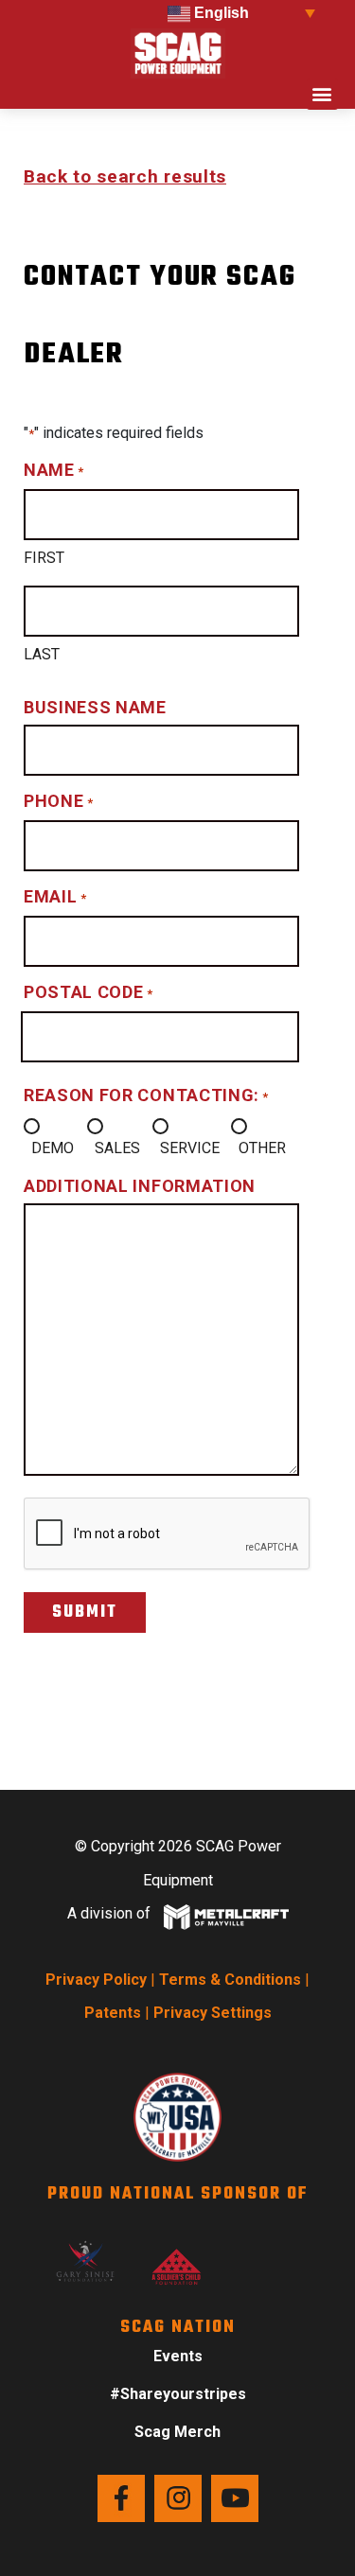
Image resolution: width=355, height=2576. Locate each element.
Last (42, 654)
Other (262, 1148)
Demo (53, 1148)
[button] (322, 94)
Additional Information (140, 1186)
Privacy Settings (213, 2013)
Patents (113, 2013)
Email (55, 896)
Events (178, 2356)
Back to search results (125, 176)
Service (190, 1148)
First (44, 558)
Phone (58, 801)
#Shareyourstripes (178, 2394)
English (220, 13)
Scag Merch (177, 2432)
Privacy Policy (96, 1980)
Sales (117, 1148)
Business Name (95, 707)
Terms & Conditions (230, 1980)
